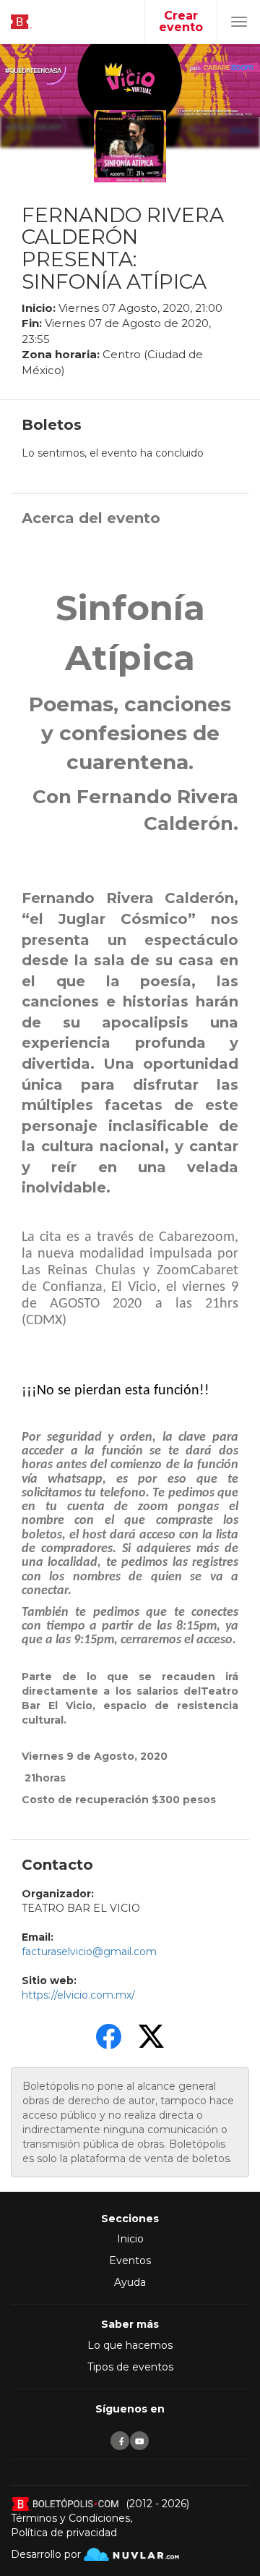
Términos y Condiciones (70, 2518)
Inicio (130, 2239)
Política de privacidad (64, 2533)
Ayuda (130, 2282)
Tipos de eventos (130, 2367)
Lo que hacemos (130, 2345)
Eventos (130, 2261)
